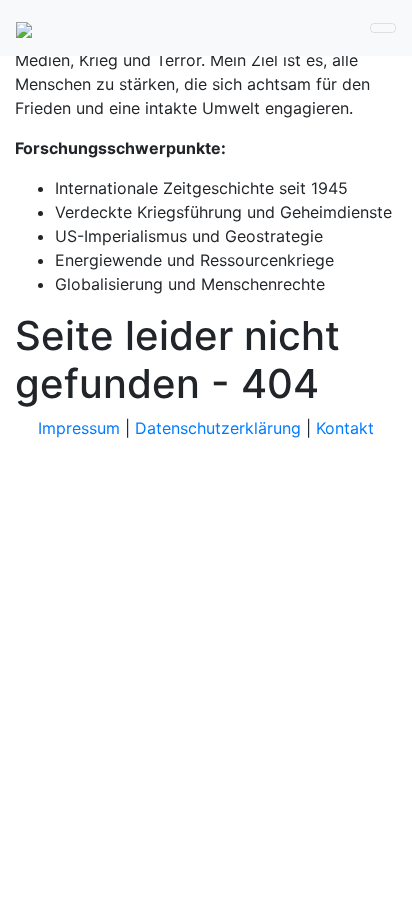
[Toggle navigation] (383, 28)
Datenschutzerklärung (218, 428)
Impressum (79, 428)
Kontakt (345, 428)
